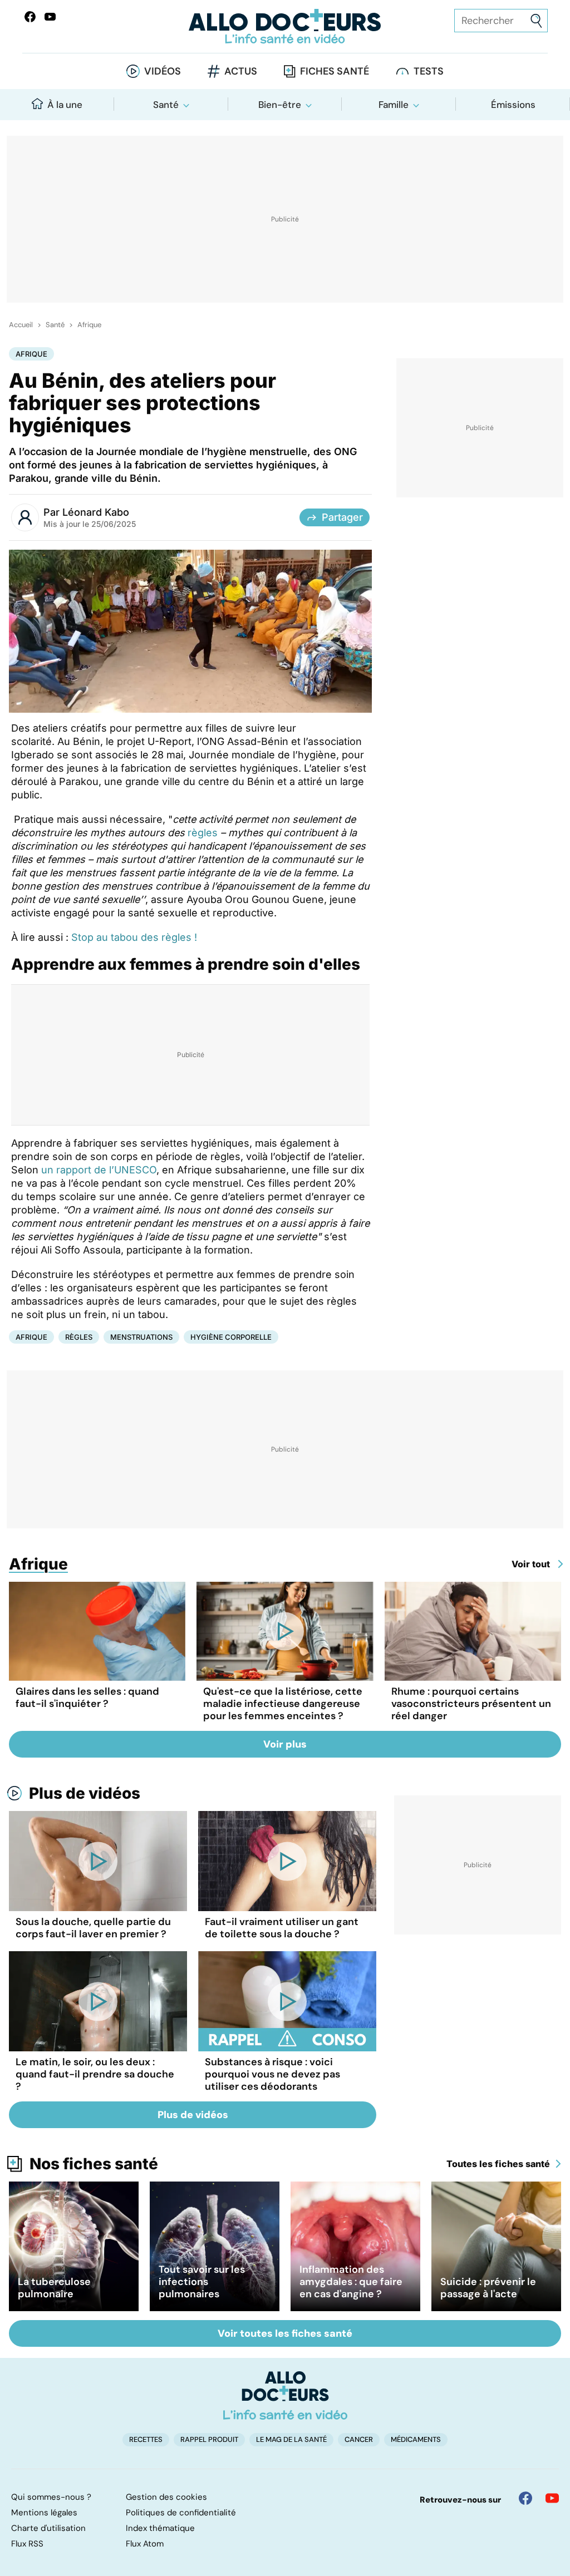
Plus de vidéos (85, 1793)
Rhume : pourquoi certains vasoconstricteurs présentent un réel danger (471, 1704)
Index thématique (160, 2528)
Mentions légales (44, 2513)
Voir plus (285, 1744)
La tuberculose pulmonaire (54, 2288)
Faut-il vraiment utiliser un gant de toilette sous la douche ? (282, 1928)
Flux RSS (27, 2544)
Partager (342, 517)
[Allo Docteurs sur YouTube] (50, 17)
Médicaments (416, 2439)
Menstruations (141, 1337)
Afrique (89, 325)
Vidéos (163, 71)
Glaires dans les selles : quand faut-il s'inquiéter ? (87, 1697)
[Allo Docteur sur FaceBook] (30, 17)
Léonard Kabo (96, 512)
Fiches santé (335, 71)
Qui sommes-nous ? (51, 2497)
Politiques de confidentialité (181, 2513)
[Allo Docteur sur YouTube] (552, 2498)
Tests (429, 71)
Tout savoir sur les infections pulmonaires (202, 2282)
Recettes (146, 2439)
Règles (79, 1337)
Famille (394, 105)
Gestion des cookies (166, 2497)
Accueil (21, 325)
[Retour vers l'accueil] (285, 26)
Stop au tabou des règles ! (134, 937)
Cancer (359, 2439)
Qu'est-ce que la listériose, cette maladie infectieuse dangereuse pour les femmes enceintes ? (283, 1704)
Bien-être (280, 105)
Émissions (513, 105)
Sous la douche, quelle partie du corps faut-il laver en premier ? (93, 1928)
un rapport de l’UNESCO (99, 1170)
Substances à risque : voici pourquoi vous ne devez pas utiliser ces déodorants (272, 2074)
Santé (166, 105)
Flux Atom (145, 2544)
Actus (241, 71)
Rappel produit (209, 2439)
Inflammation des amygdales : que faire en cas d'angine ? (351, 2282)
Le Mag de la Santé (291, 2439)
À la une (65, 105)
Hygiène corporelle (231, 1337)
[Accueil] (285, 2395)
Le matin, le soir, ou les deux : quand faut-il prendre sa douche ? (95, 2074)
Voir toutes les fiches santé (285, 2333)
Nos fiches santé (94, 2164)
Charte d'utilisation (48, 2528)
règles (203, 833)
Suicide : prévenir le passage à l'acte (488, 2288)
